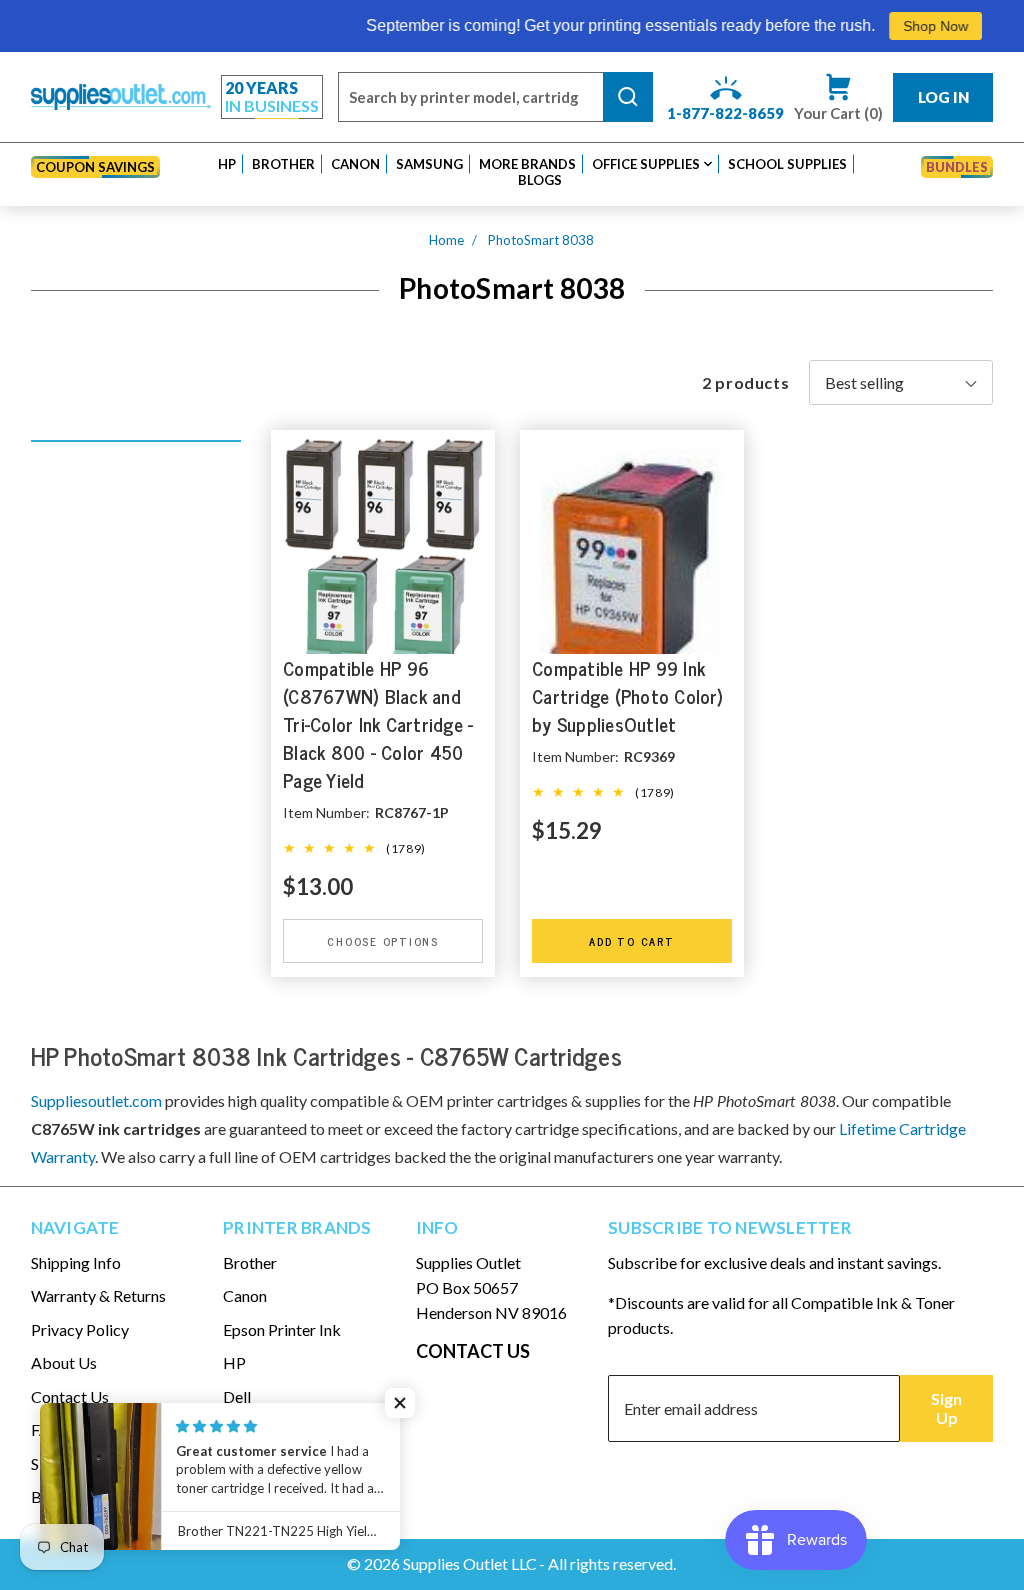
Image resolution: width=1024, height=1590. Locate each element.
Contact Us (70, 1396)
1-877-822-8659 (725, 113)
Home (446, 240)
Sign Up (946, 1408)
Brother (250, 1262)
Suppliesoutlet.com (96, 1100)
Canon (245, 1295)
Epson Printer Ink (282, 1329)
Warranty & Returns (98, 1295)
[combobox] (470, 97)
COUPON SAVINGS (95, 167)
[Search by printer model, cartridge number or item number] (628, 97)
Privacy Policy (80, 1329)
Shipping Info (76, 1262)
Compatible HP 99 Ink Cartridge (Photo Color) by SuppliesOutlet (627, 696)
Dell (237, 1396)
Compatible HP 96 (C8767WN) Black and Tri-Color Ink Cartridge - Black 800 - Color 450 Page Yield (378, 724)
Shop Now (906, 26)
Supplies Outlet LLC (470, 1563)
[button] (227, 164)
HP (234, 1362)
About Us (64, 1362)
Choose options (383, 940)
